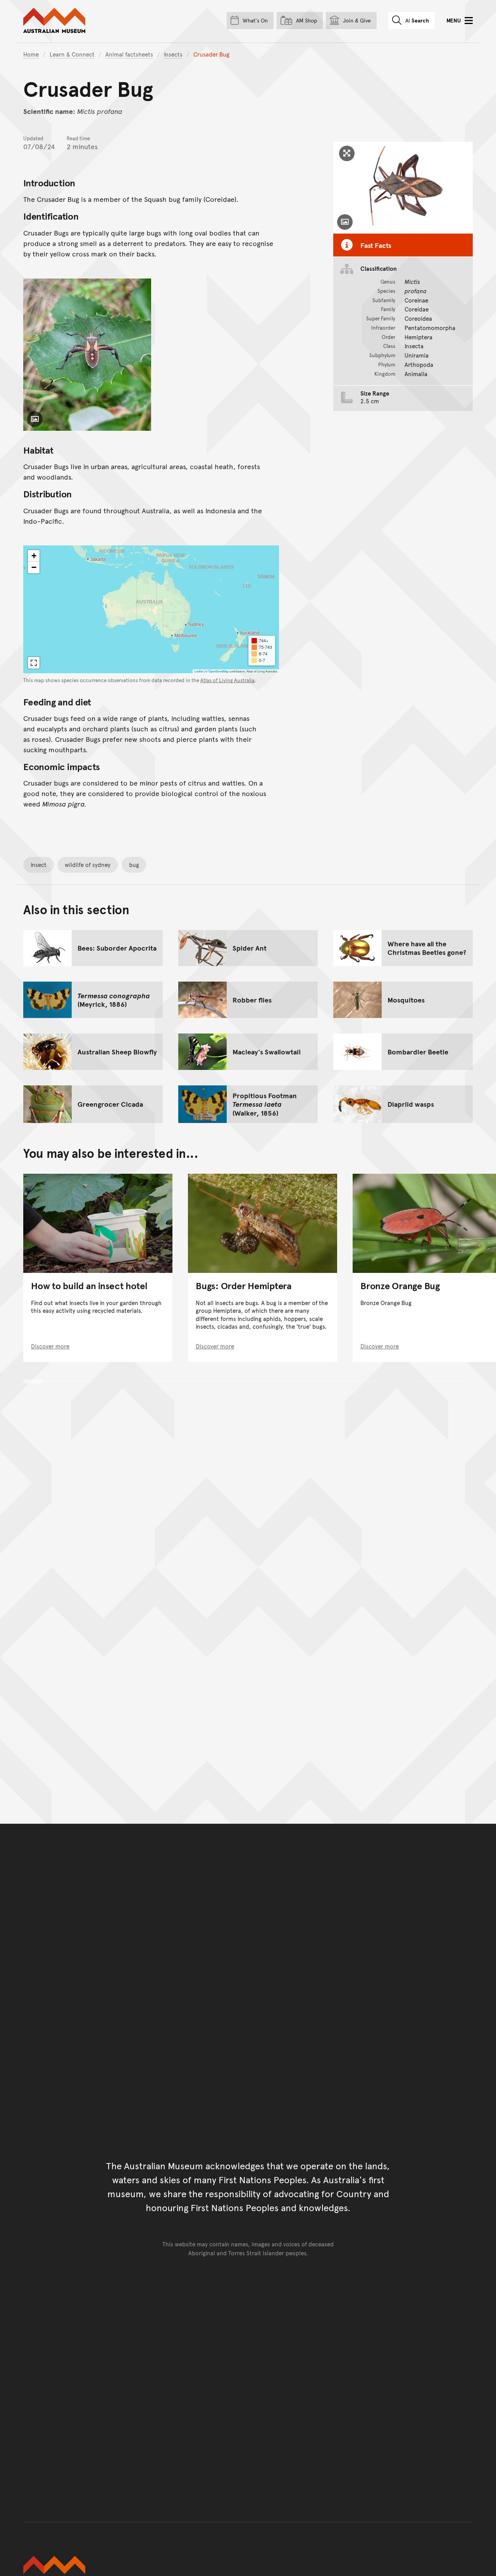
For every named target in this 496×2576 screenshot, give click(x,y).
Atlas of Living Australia (227, 680)
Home (31, 54)
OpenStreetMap (219, 671)
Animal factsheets (129, 54)
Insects (173, 54)
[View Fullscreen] (34, 663)
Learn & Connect (72, 54)
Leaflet (199, 671)
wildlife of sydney (88, 864)
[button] (34, 556)
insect (39, 864)
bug (134, 864)
